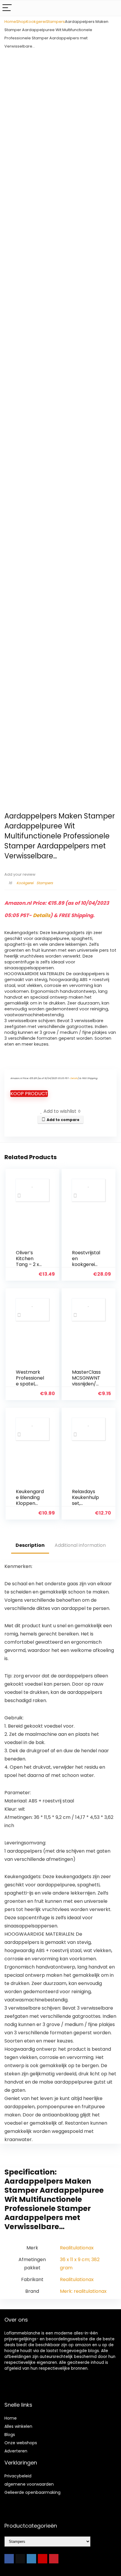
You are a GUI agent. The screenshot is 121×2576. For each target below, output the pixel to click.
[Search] (112, 8)
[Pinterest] (54, 2559)
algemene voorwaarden (29, 2484)
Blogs (10, 2435)
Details (42, 915)
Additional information (80, 1545)
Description (30, 1545)
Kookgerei (36, 22)
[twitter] (20, 2559)
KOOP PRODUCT (29, 1094)
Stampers (56, 22)
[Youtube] (43, 2559)
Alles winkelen (18, 2426)
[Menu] (7, 8)
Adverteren (16, 2451)
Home (10, 22)
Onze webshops (21, 2443)
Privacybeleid (18, 2476)
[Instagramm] (31, 2559)
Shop (21, 22)
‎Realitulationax (77, 2248)
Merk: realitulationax (83, 2291)
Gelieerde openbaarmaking (32, 2492)
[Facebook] (9, 2559)
